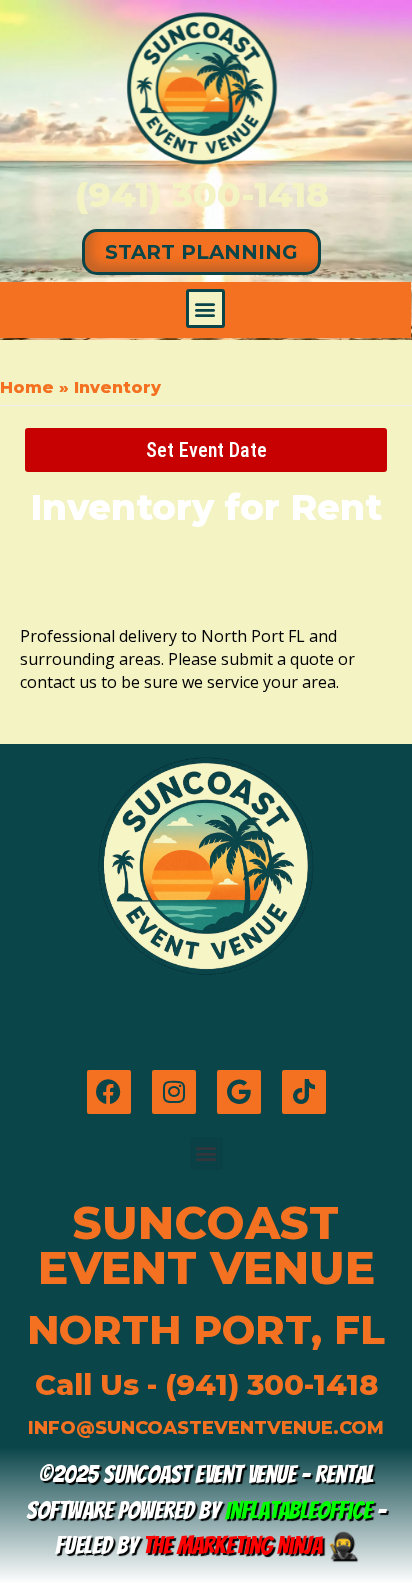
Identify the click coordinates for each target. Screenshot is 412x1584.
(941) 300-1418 (202, 194)
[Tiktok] (304, 1092)
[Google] (239, 1092)
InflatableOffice (298, 1510)
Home (27, 387)
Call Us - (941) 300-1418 (206, 1384)
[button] (205, 308)
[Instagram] (174, 1092)
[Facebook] (109, 1092)
